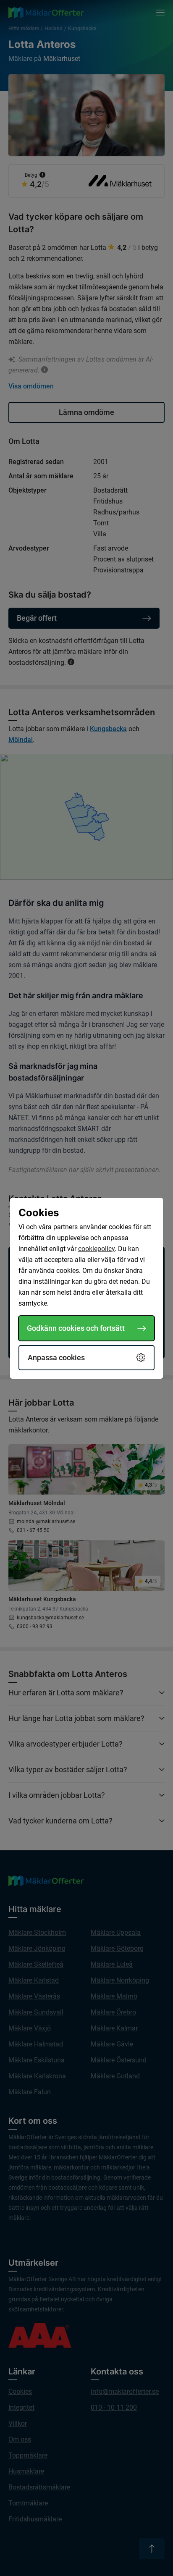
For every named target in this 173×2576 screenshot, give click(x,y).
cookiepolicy (96, 1249)
